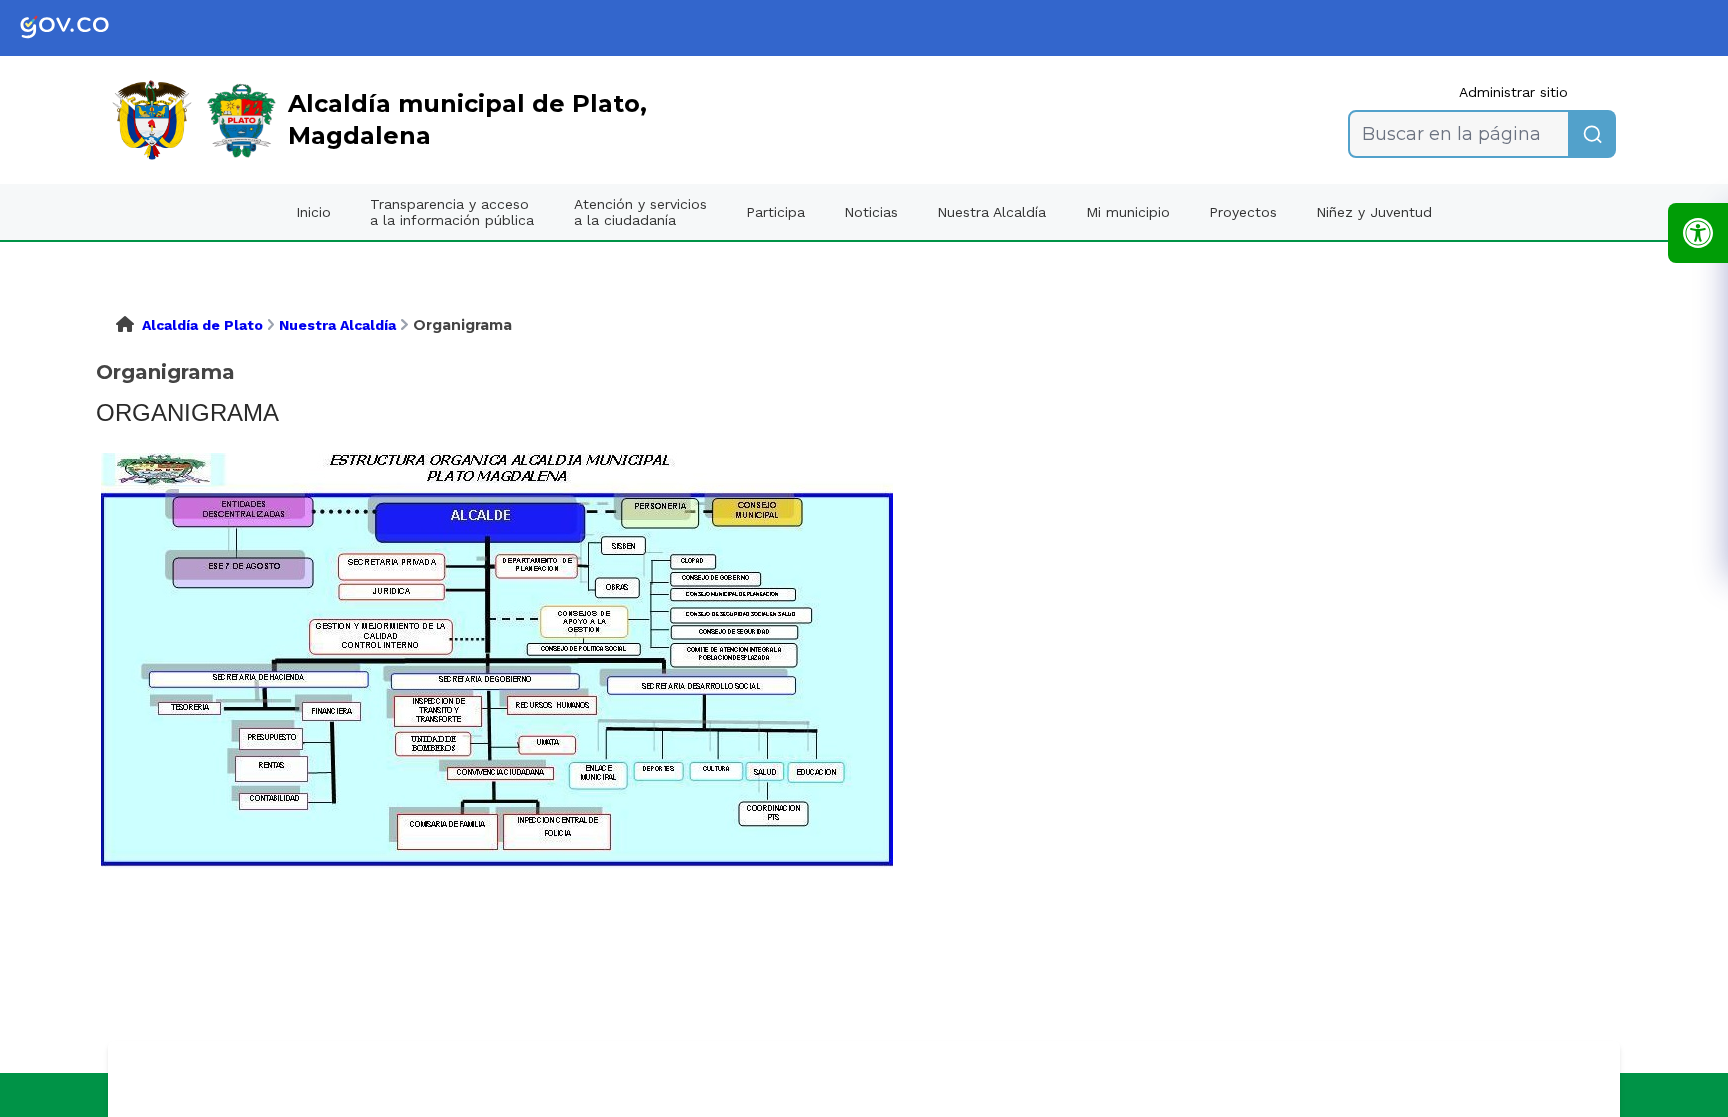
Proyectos (1243, 212)
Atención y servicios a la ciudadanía (640, 212)
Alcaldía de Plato (202, 325)
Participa (775, 212)
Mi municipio (1128, 212)
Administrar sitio (1513, 92)
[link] (80, 28)
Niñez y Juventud (1374, 212)
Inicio (313, 212)
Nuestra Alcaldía (991, 212)
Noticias (871, 212)
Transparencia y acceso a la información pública (452, 212)
